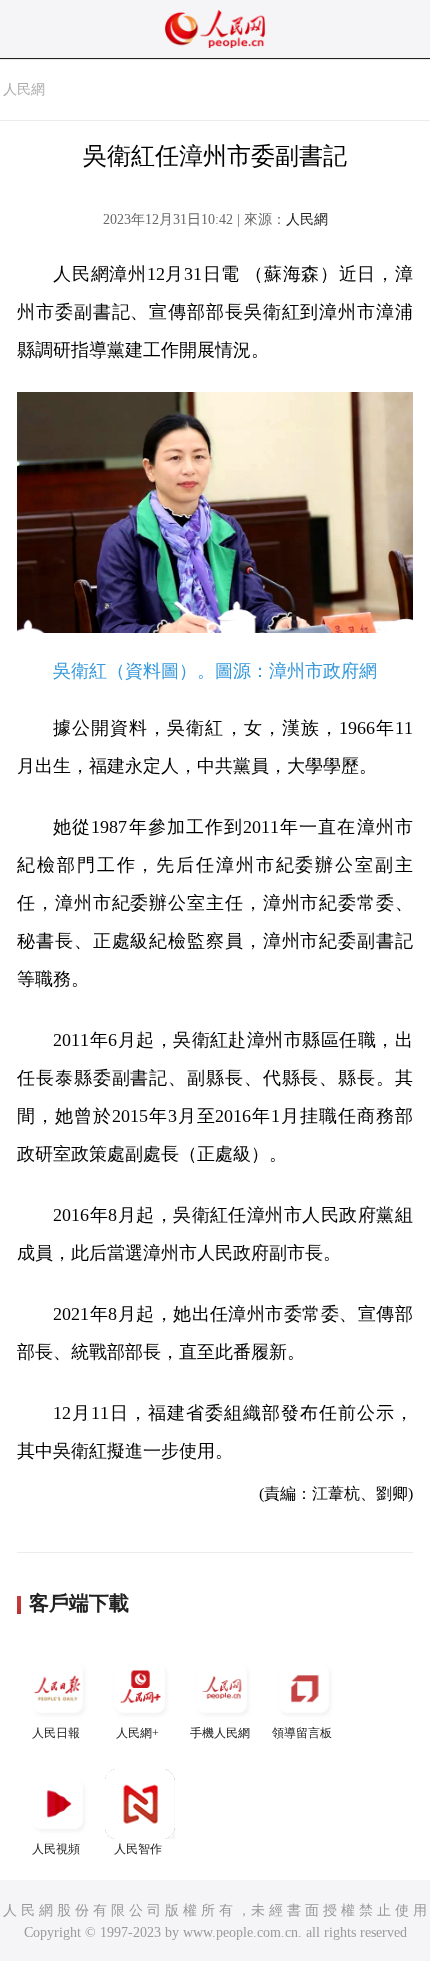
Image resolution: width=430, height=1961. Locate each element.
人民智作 (138, 1849)
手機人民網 (220, 1733)
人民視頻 (56, 1849)
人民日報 (56, 1733)
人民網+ (137, 1733)
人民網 (24, 89)
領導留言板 (302, 1733)
